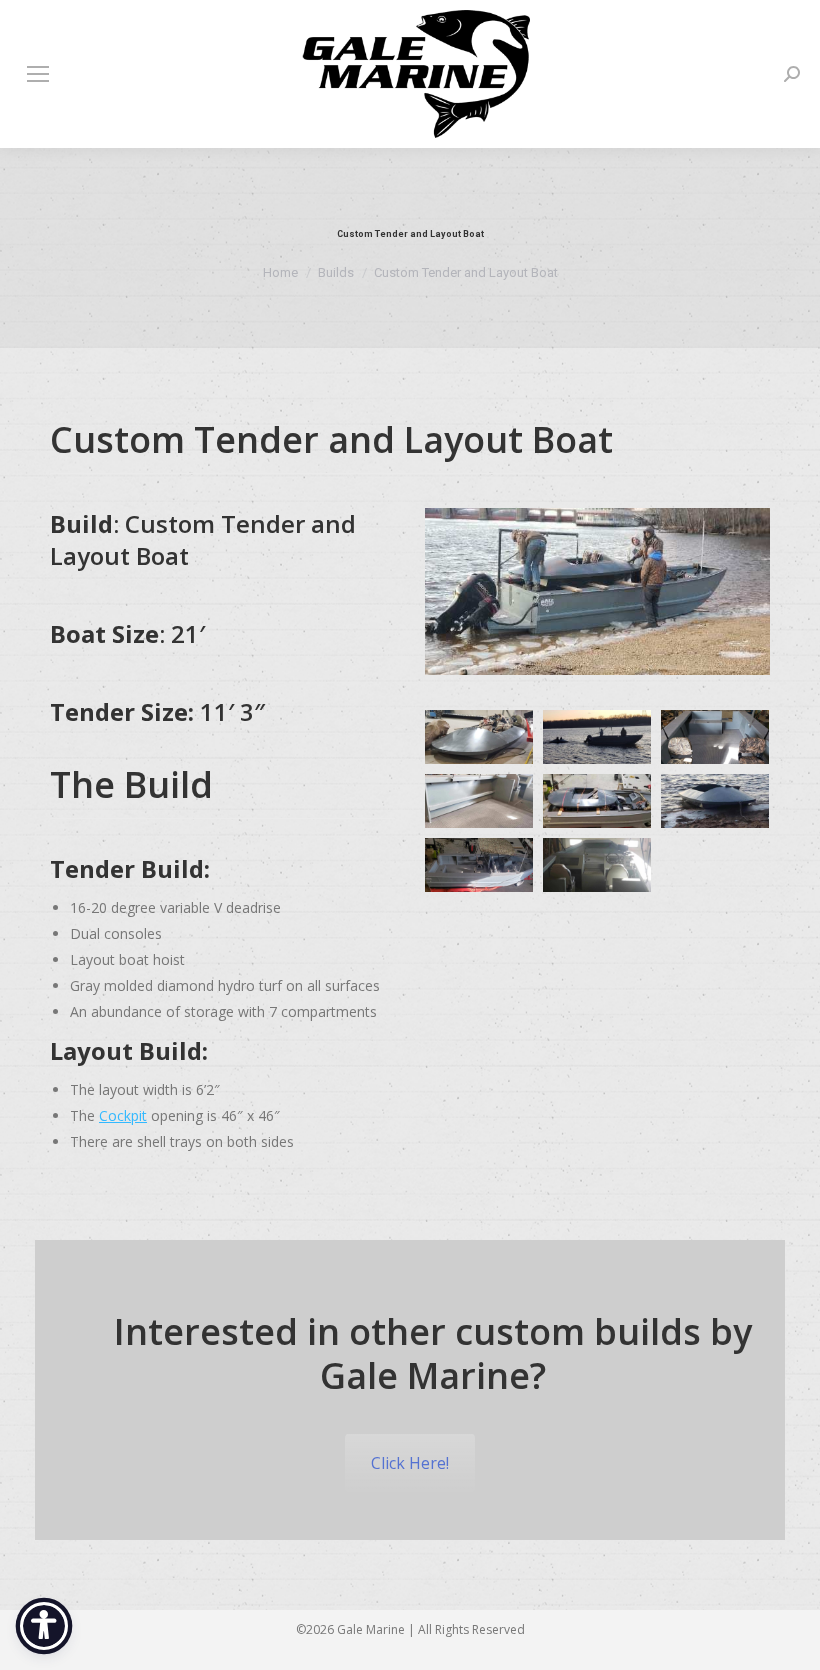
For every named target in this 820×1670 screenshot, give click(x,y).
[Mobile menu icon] (38, 74)
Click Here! (410, 1463)
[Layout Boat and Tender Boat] (597, 801)
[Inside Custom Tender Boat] (479, 801)
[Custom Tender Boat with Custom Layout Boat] (597, 737)
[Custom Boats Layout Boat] (715, 801)
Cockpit (123, 1115)
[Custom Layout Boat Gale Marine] (479, 737)
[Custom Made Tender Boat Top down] (479, 865)
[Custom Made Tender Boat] (597, 865)
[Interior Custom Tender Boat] (715, 737)
